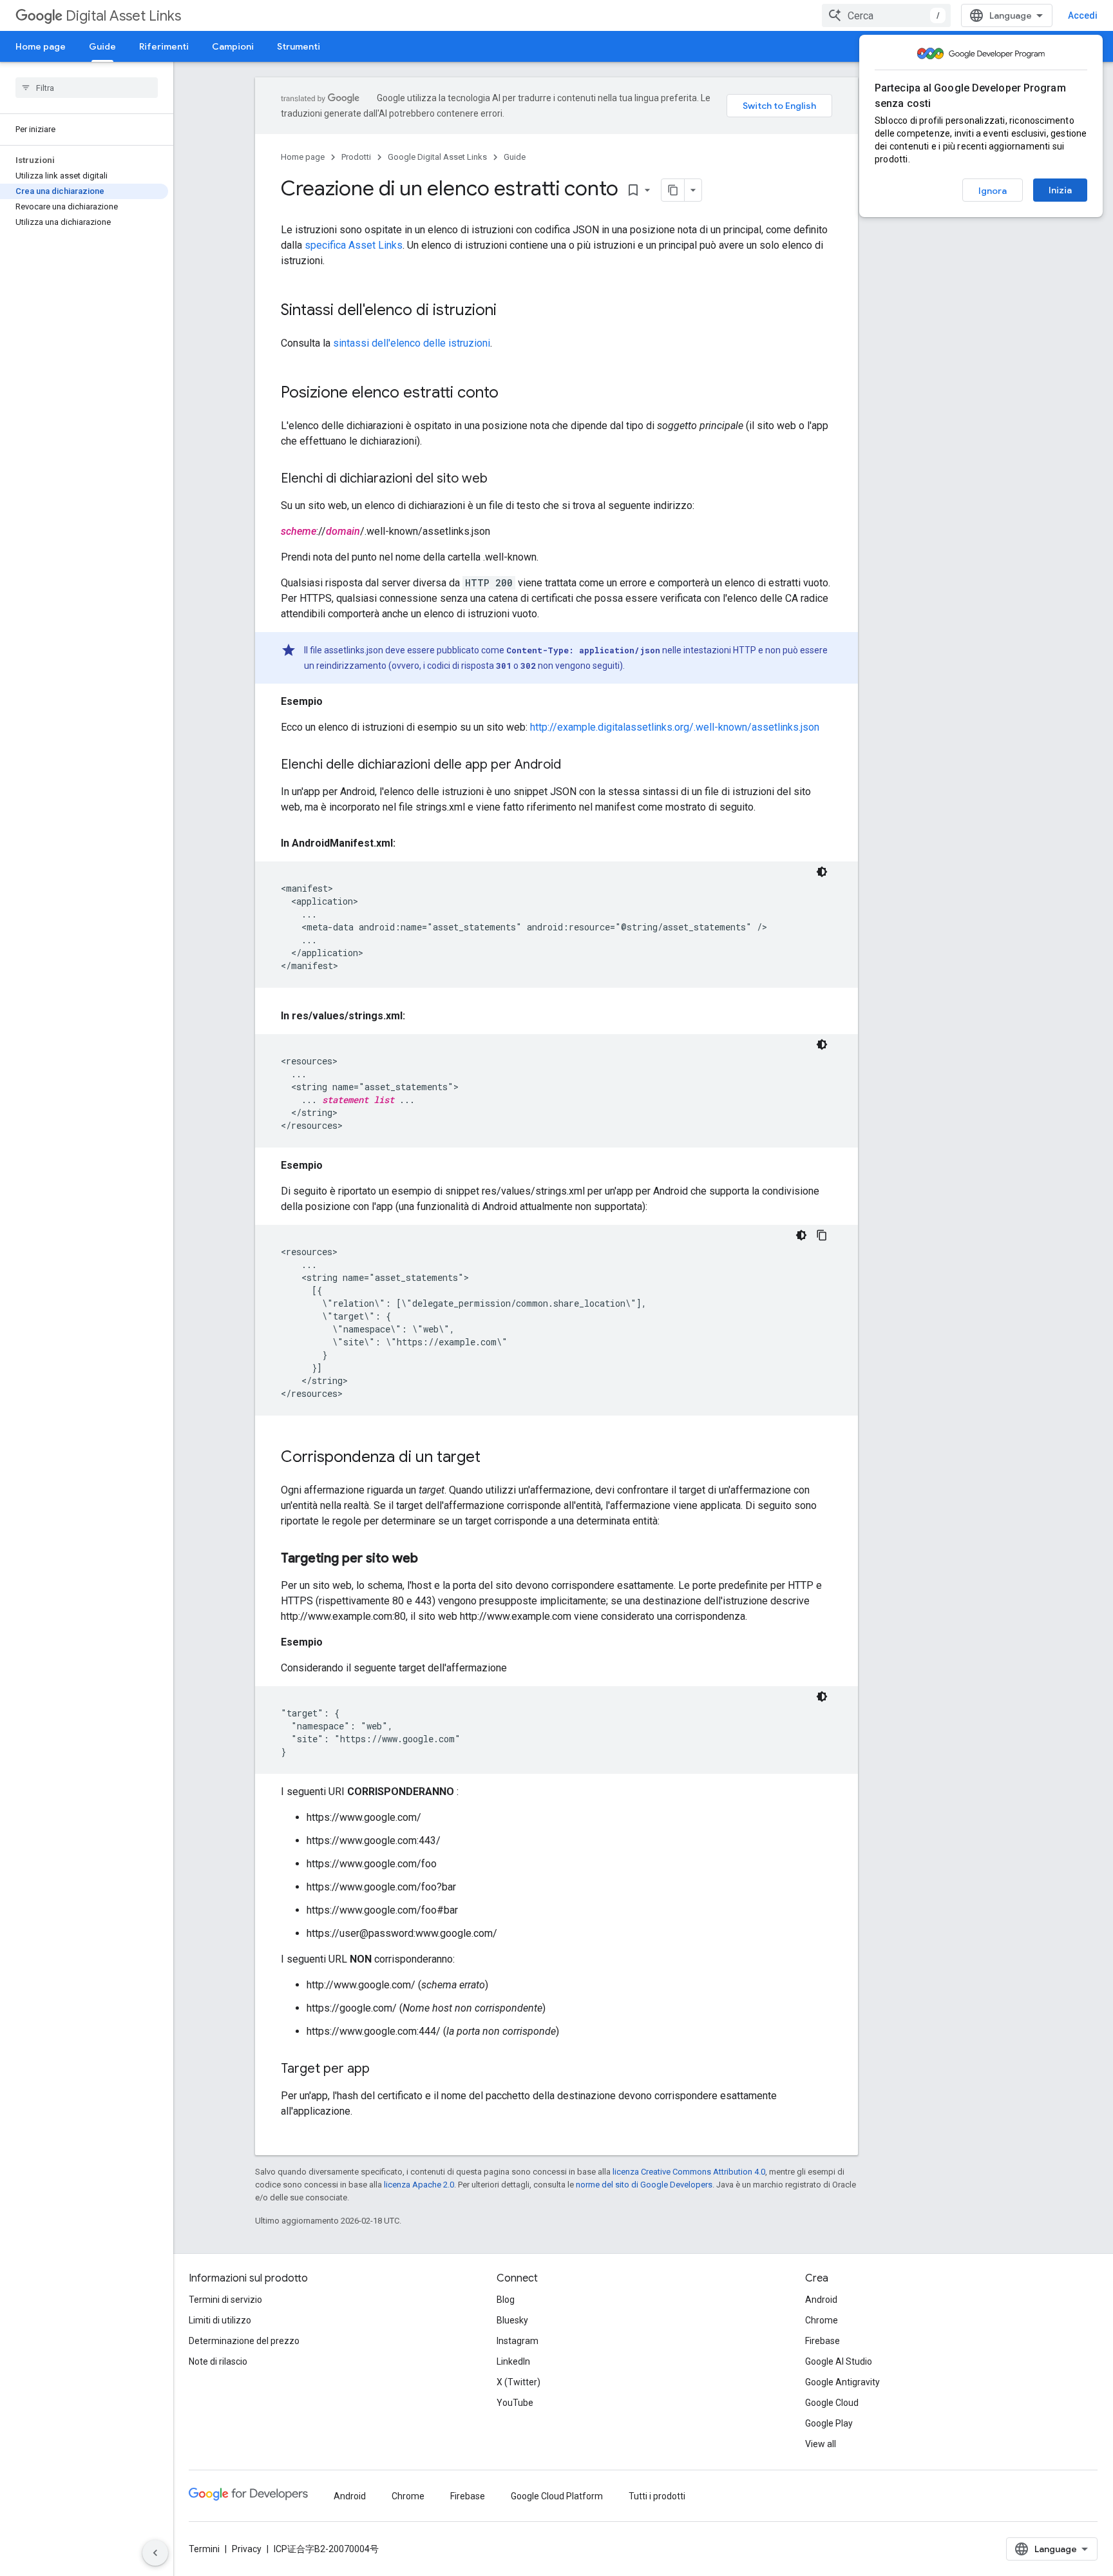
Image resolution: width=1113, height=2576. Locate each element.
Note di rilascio (218, 2361)
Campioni (233, 46)
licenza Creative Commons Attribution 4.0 (689, 2172)
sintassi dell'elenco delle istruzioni (412, 343)
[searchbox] (87, 88)
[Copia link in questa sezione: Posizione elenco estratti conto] (511, 394)
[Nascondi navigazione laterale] (155, 2553)
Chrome (822, 2320)
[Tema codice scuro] (822, 872)
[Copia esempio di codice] (822, 1235)
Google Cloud (832, 2403)
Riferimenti (164, 46)
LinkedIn (513, 2361)
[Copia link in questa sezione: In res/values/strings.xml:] (418, 1016)
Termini (204, 2549)
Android (821, 2300)
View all (821, 2444)
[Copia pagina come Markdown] (673, 190)
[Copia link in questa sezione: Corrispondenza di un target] (493, 1458)
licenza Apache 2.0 (419, 2185)
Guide (102, 46)
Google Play (829, 2423)
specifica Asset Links (354, 245)
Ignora (993, 191)
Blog (506, 2300)
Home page (41, 46)
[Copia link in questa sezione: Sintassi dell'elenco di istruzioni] (509, 311)
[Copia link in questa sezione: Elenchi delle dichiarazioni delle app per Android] (574, 765)
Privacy (247, 2549)
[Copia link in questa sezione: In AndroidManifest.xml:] (408, 843)
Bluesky (512, 2320)
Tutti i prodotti (657, 2496)
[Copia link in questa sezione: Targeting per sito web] (431, 1559)
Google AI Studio (839, 2361)
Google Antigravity (842, 2382)
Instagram (518, 2341)
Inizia (1060, 190)
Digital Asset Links (123, 16)
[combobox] (886, 15)
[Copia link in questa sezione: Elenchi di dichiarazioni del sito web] (500, 479)
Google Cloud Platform (557, 2496)
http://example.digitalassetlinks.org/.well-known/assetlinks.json (675, 727)
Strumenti (299, 46)
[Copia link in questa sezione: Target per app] (383, 2070)
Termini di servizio (225, 2300)
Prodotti (356, 157)
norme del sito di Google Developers (644, 2185)
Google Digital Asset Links (437, 157)
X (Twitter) (518, 2382)
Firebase (823, 2341)
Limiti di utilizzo (220, 2320)
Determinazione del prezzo (244, 2341)
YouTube (515, 2403)
